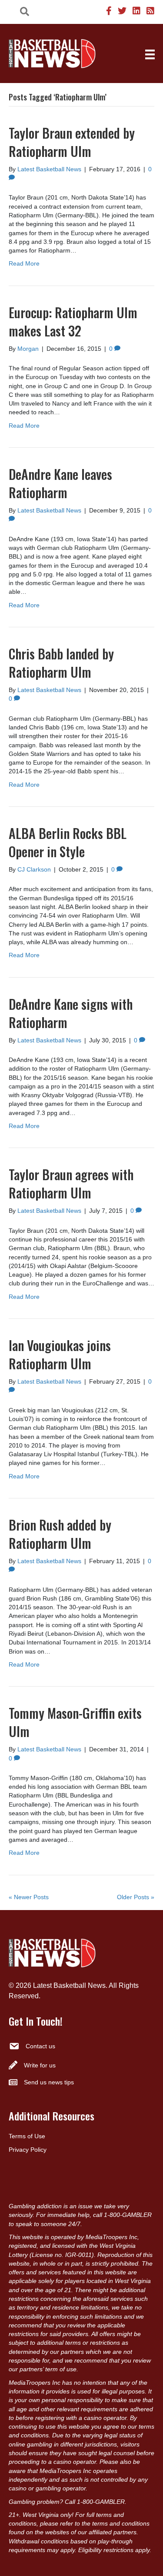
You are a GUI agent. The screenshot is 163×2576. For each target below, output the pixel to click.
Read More (24, 263)
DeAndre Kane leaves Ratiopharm (60, 483)
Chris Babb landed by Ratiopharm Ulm (61, 663)
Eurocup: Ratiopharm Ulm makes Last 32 (73, 321)
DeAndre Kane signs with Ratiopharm (71, 1013)
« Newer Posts (29, 1897)
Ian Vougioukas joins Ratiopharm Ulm (60, 1354)
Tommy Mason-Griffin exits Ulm (75, 1722)
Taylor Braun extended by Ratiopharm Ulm (72, 142)
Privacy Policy (28, 2150)
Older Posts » (136, 1897)
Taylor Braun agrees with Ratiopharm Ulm (71, 1183)
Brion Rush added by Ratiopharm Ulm (60, 1534)
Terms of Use (27, 2136)
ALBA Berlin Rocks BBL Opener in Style (68, 842)
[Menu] (150, 54)
